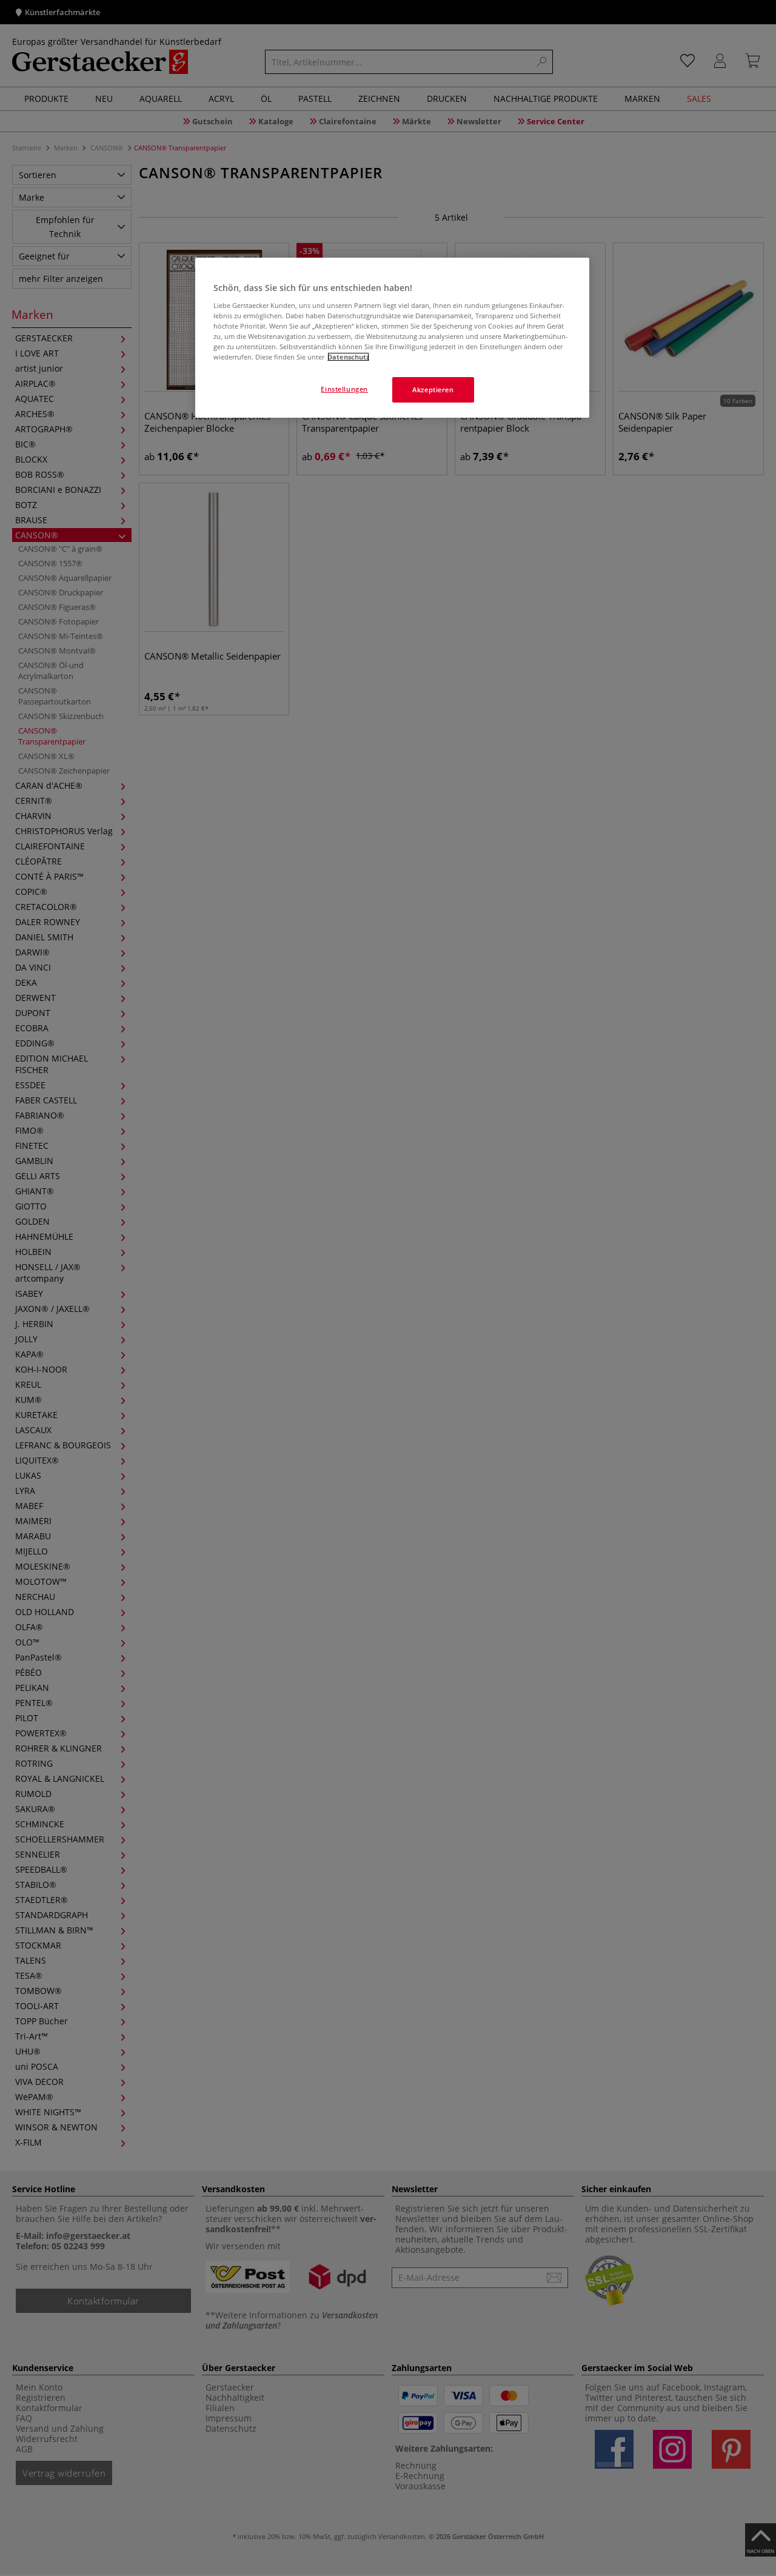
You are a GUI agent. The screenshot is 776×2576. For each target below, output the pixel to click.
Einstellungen (344, 389)
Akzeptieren (433, 390)
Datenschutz (348, 357)
